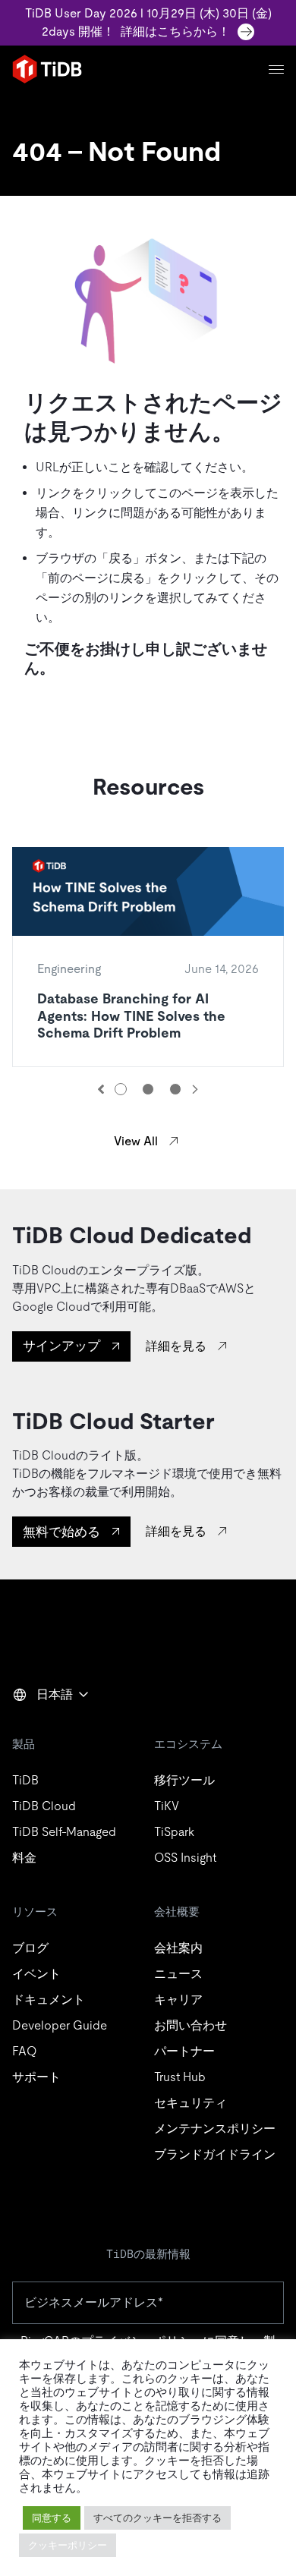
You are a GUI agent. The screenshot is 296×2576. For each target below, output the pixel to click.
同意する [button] (52, 2518)
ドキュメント (49, 2000)
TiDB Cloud (44, 1806)
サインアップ (61, 1346)
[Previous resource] (101, 1089)
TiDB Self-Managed (64, 1832)
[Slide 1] (121, 1089)
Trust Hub (180, 2077)
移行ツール (184, 1780)
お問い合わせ (191, 2025)
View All (136, 1141)
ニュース (178, 1974)
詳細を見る (176, 1346)
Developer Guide (60, 2025)
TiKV (167, 1806)
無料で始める (61, 1532)
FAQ (24, 2051)
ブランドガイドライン (215, 2154)
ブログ (30, 1948)
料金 (24, 1858)
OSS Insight (185, 1858)
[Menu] (276, 69)
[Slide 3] (175, 1089)
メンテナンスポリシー (215, 2129)
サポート (36, 2077)
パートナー (184, 2051)
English (42, 1727)
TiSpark (174, 1832)
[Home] (47, 69)
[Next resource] (195, 1089)
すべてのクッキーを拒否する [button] (157, 2518)
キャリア (178, 2000)
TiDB (25, 1780)
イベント (36, 1974)
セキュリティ (191, 2103)
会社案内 (178, 1948)
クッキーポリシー (68, 2545)
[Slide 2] (148, 1089)
